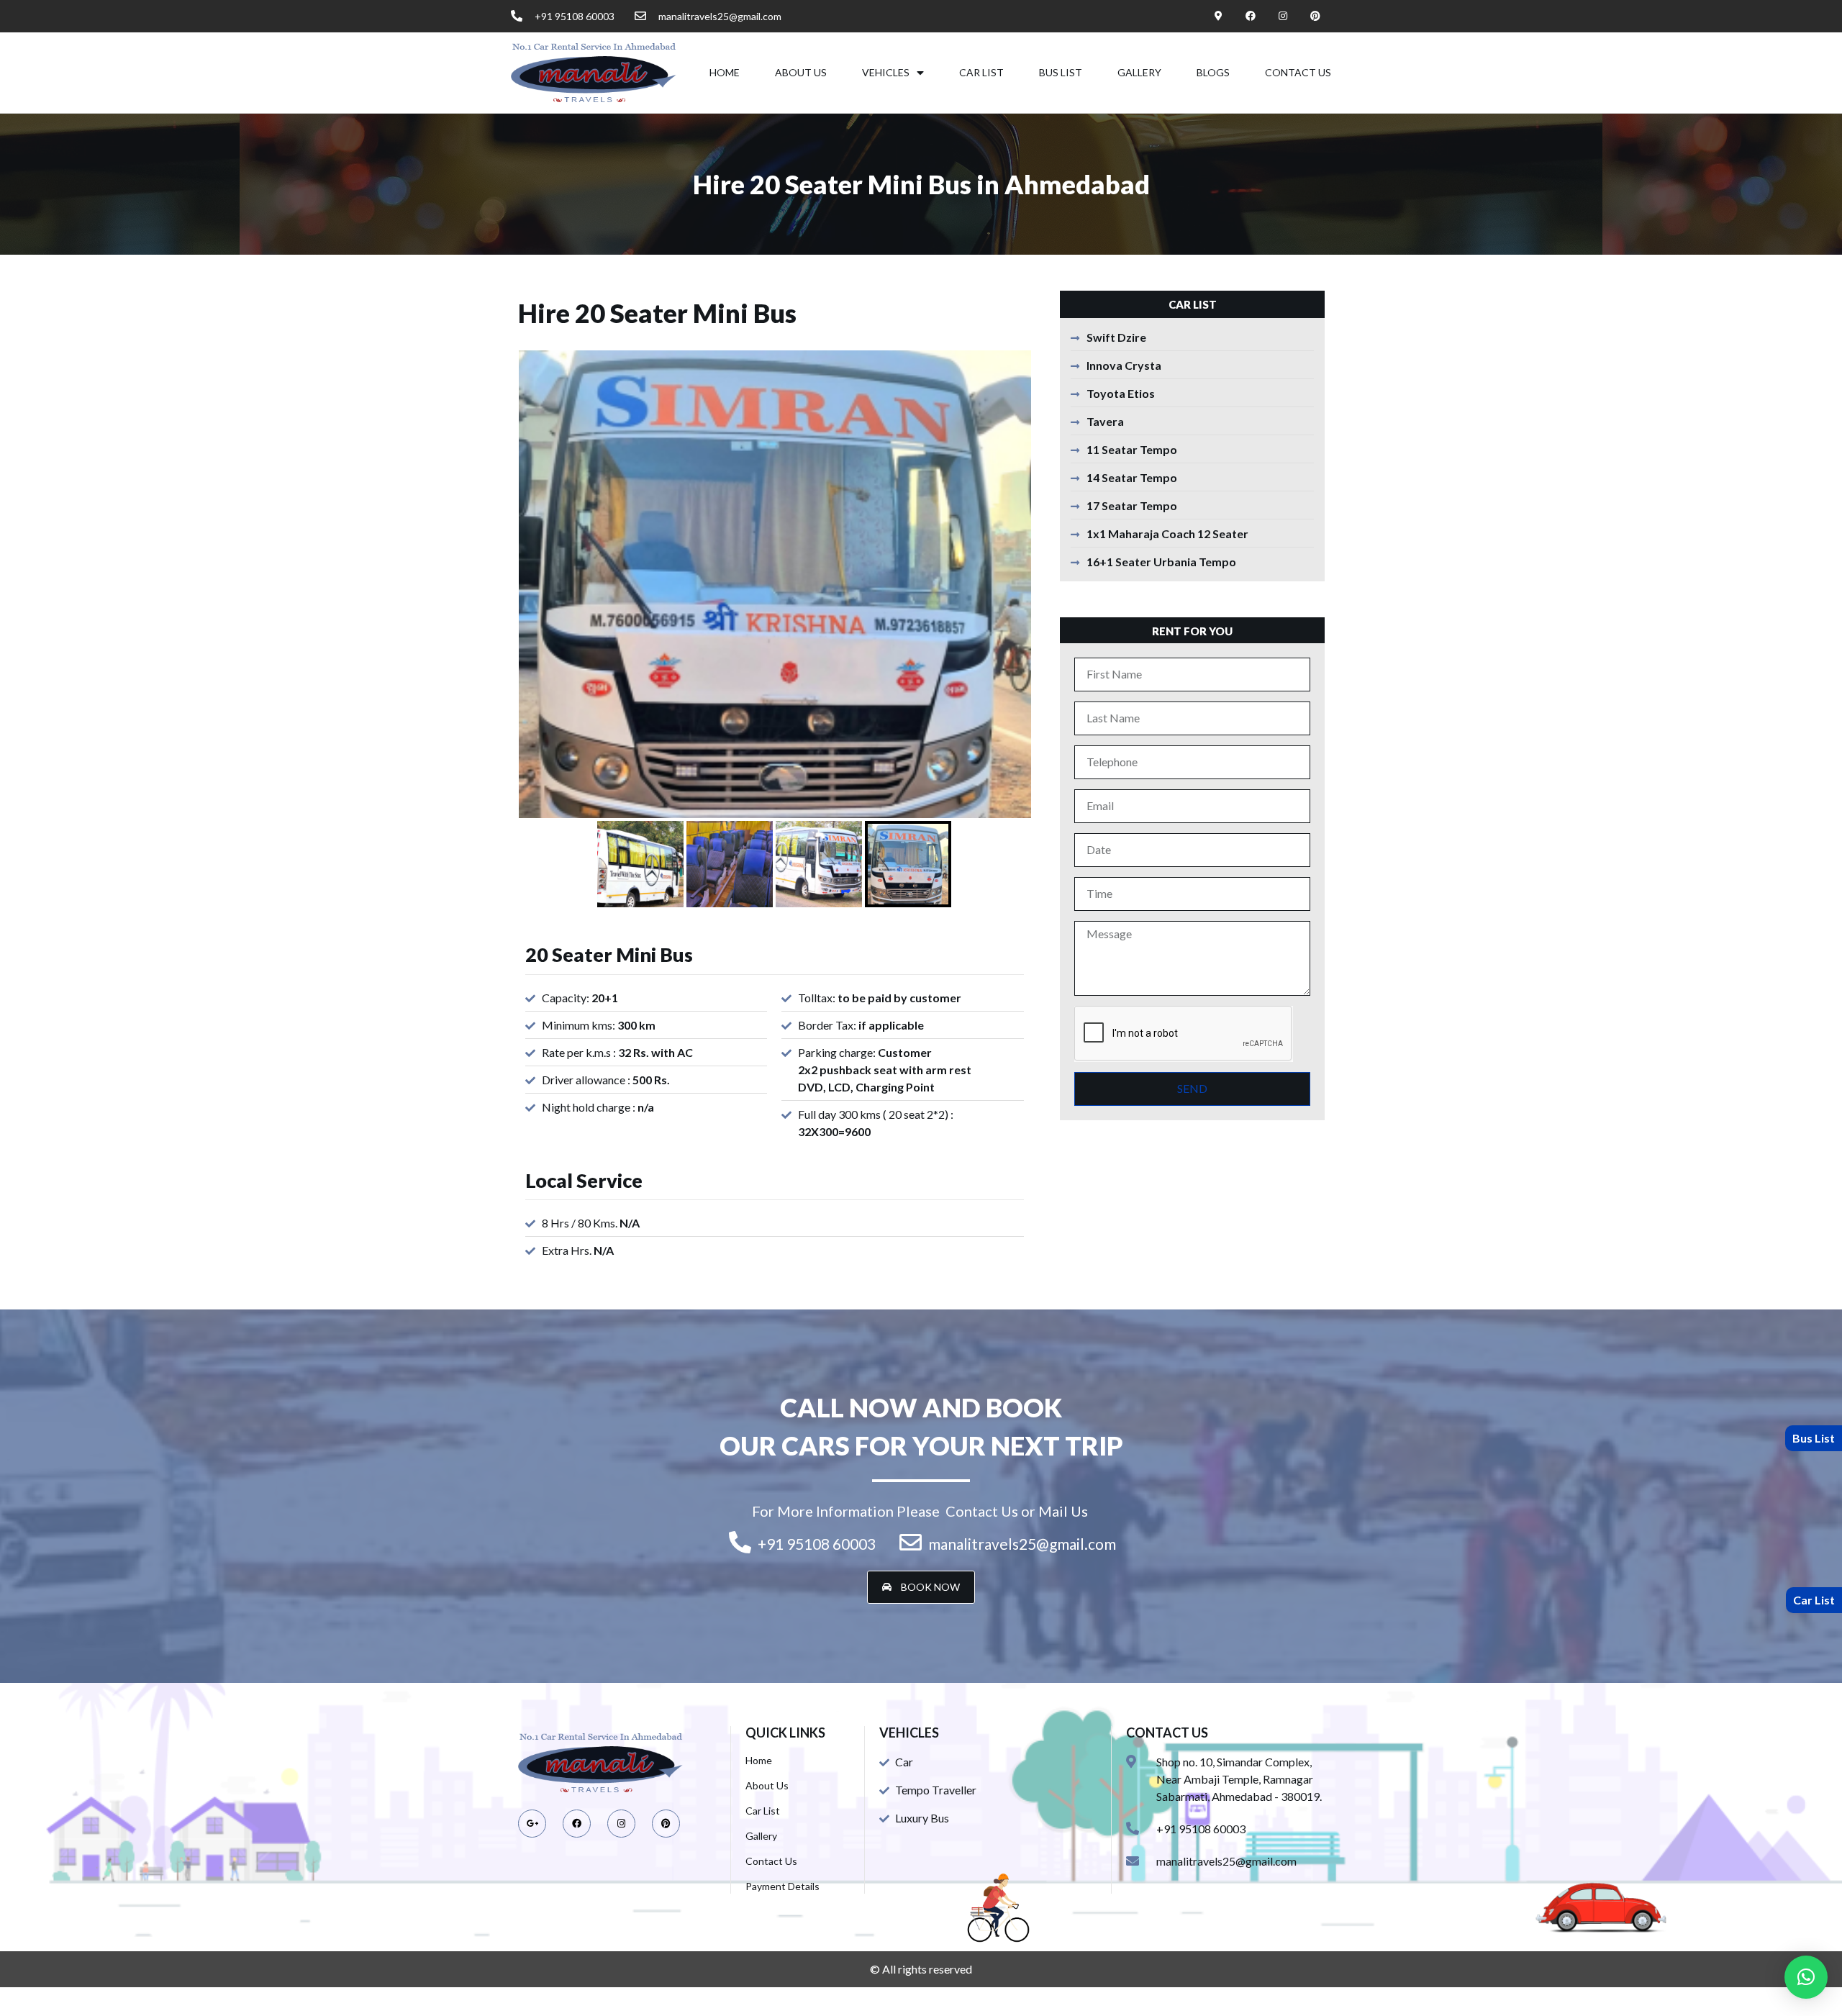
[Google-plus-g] (532, 1824)
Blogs (1213, 72)
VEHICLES (886, 72)
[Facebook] (1251, 16)
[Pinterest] (1315, 16)
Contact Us (1298, 72)
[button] (921, 1587)
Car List (981, 72)
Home (725, 72)
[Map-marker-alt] (1219, 16)
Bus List (1061, 72)
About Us (801, 72)
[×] (1806, 1977)
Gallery (1139, 72)
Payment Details (782, 1886)
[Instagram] (1283, 16)
